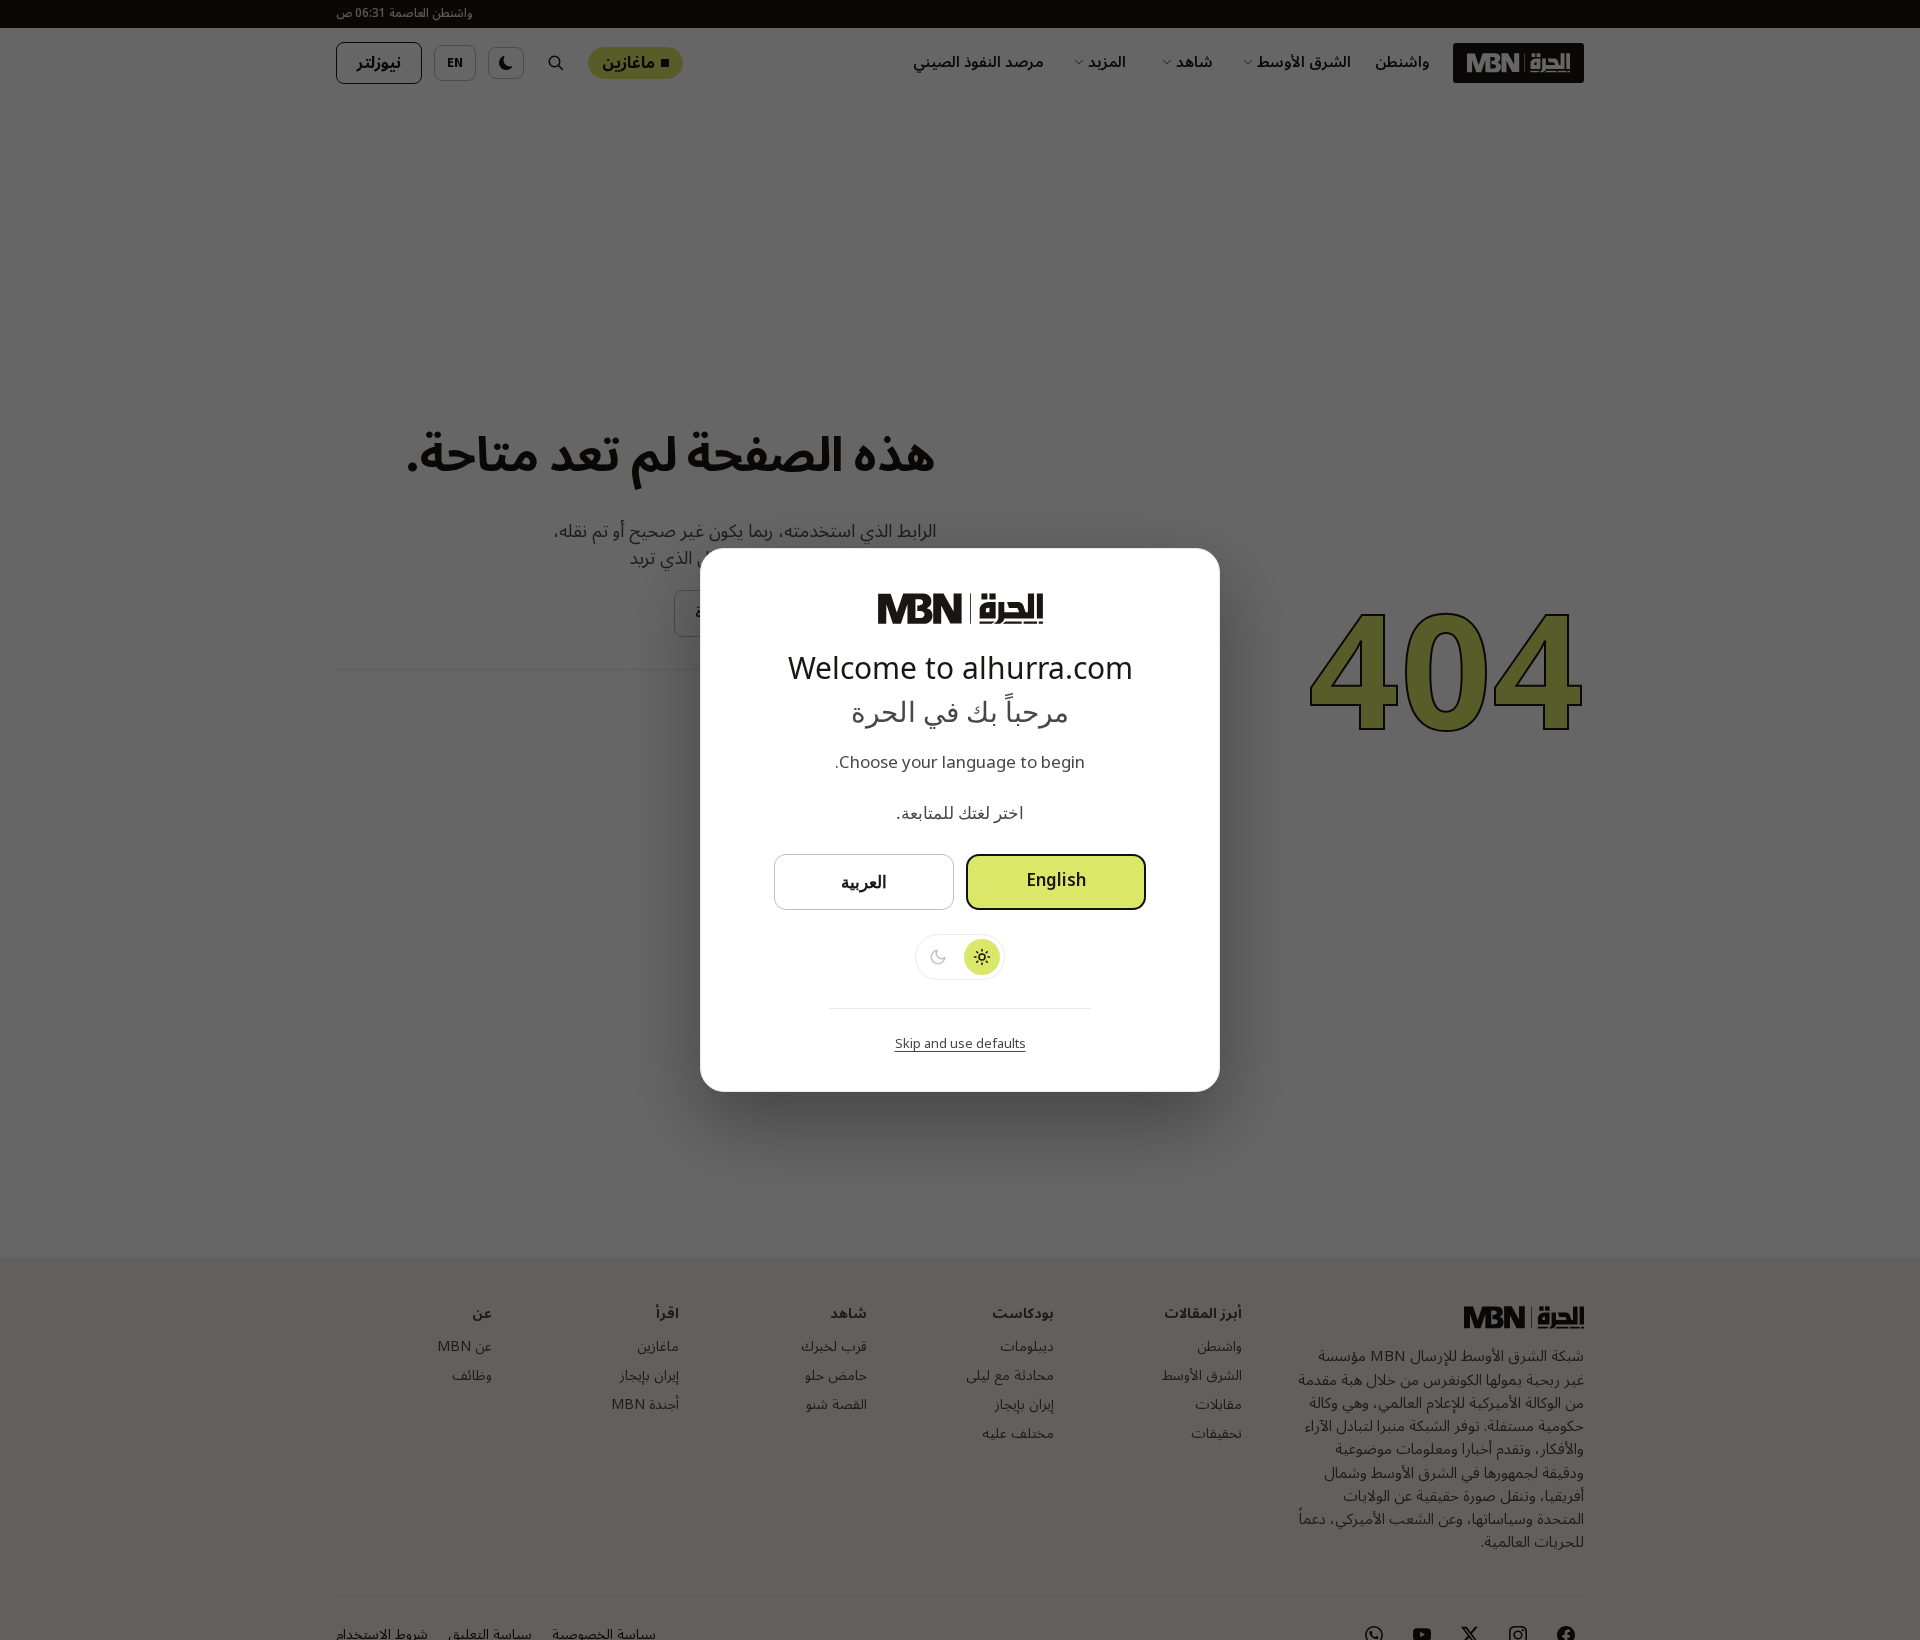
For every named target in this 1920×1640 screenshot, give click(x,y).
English (1056, 881)
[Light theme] (982, 957)
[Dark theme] (938, 957)
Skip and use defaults (960, 1044)
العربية (864, 881)
